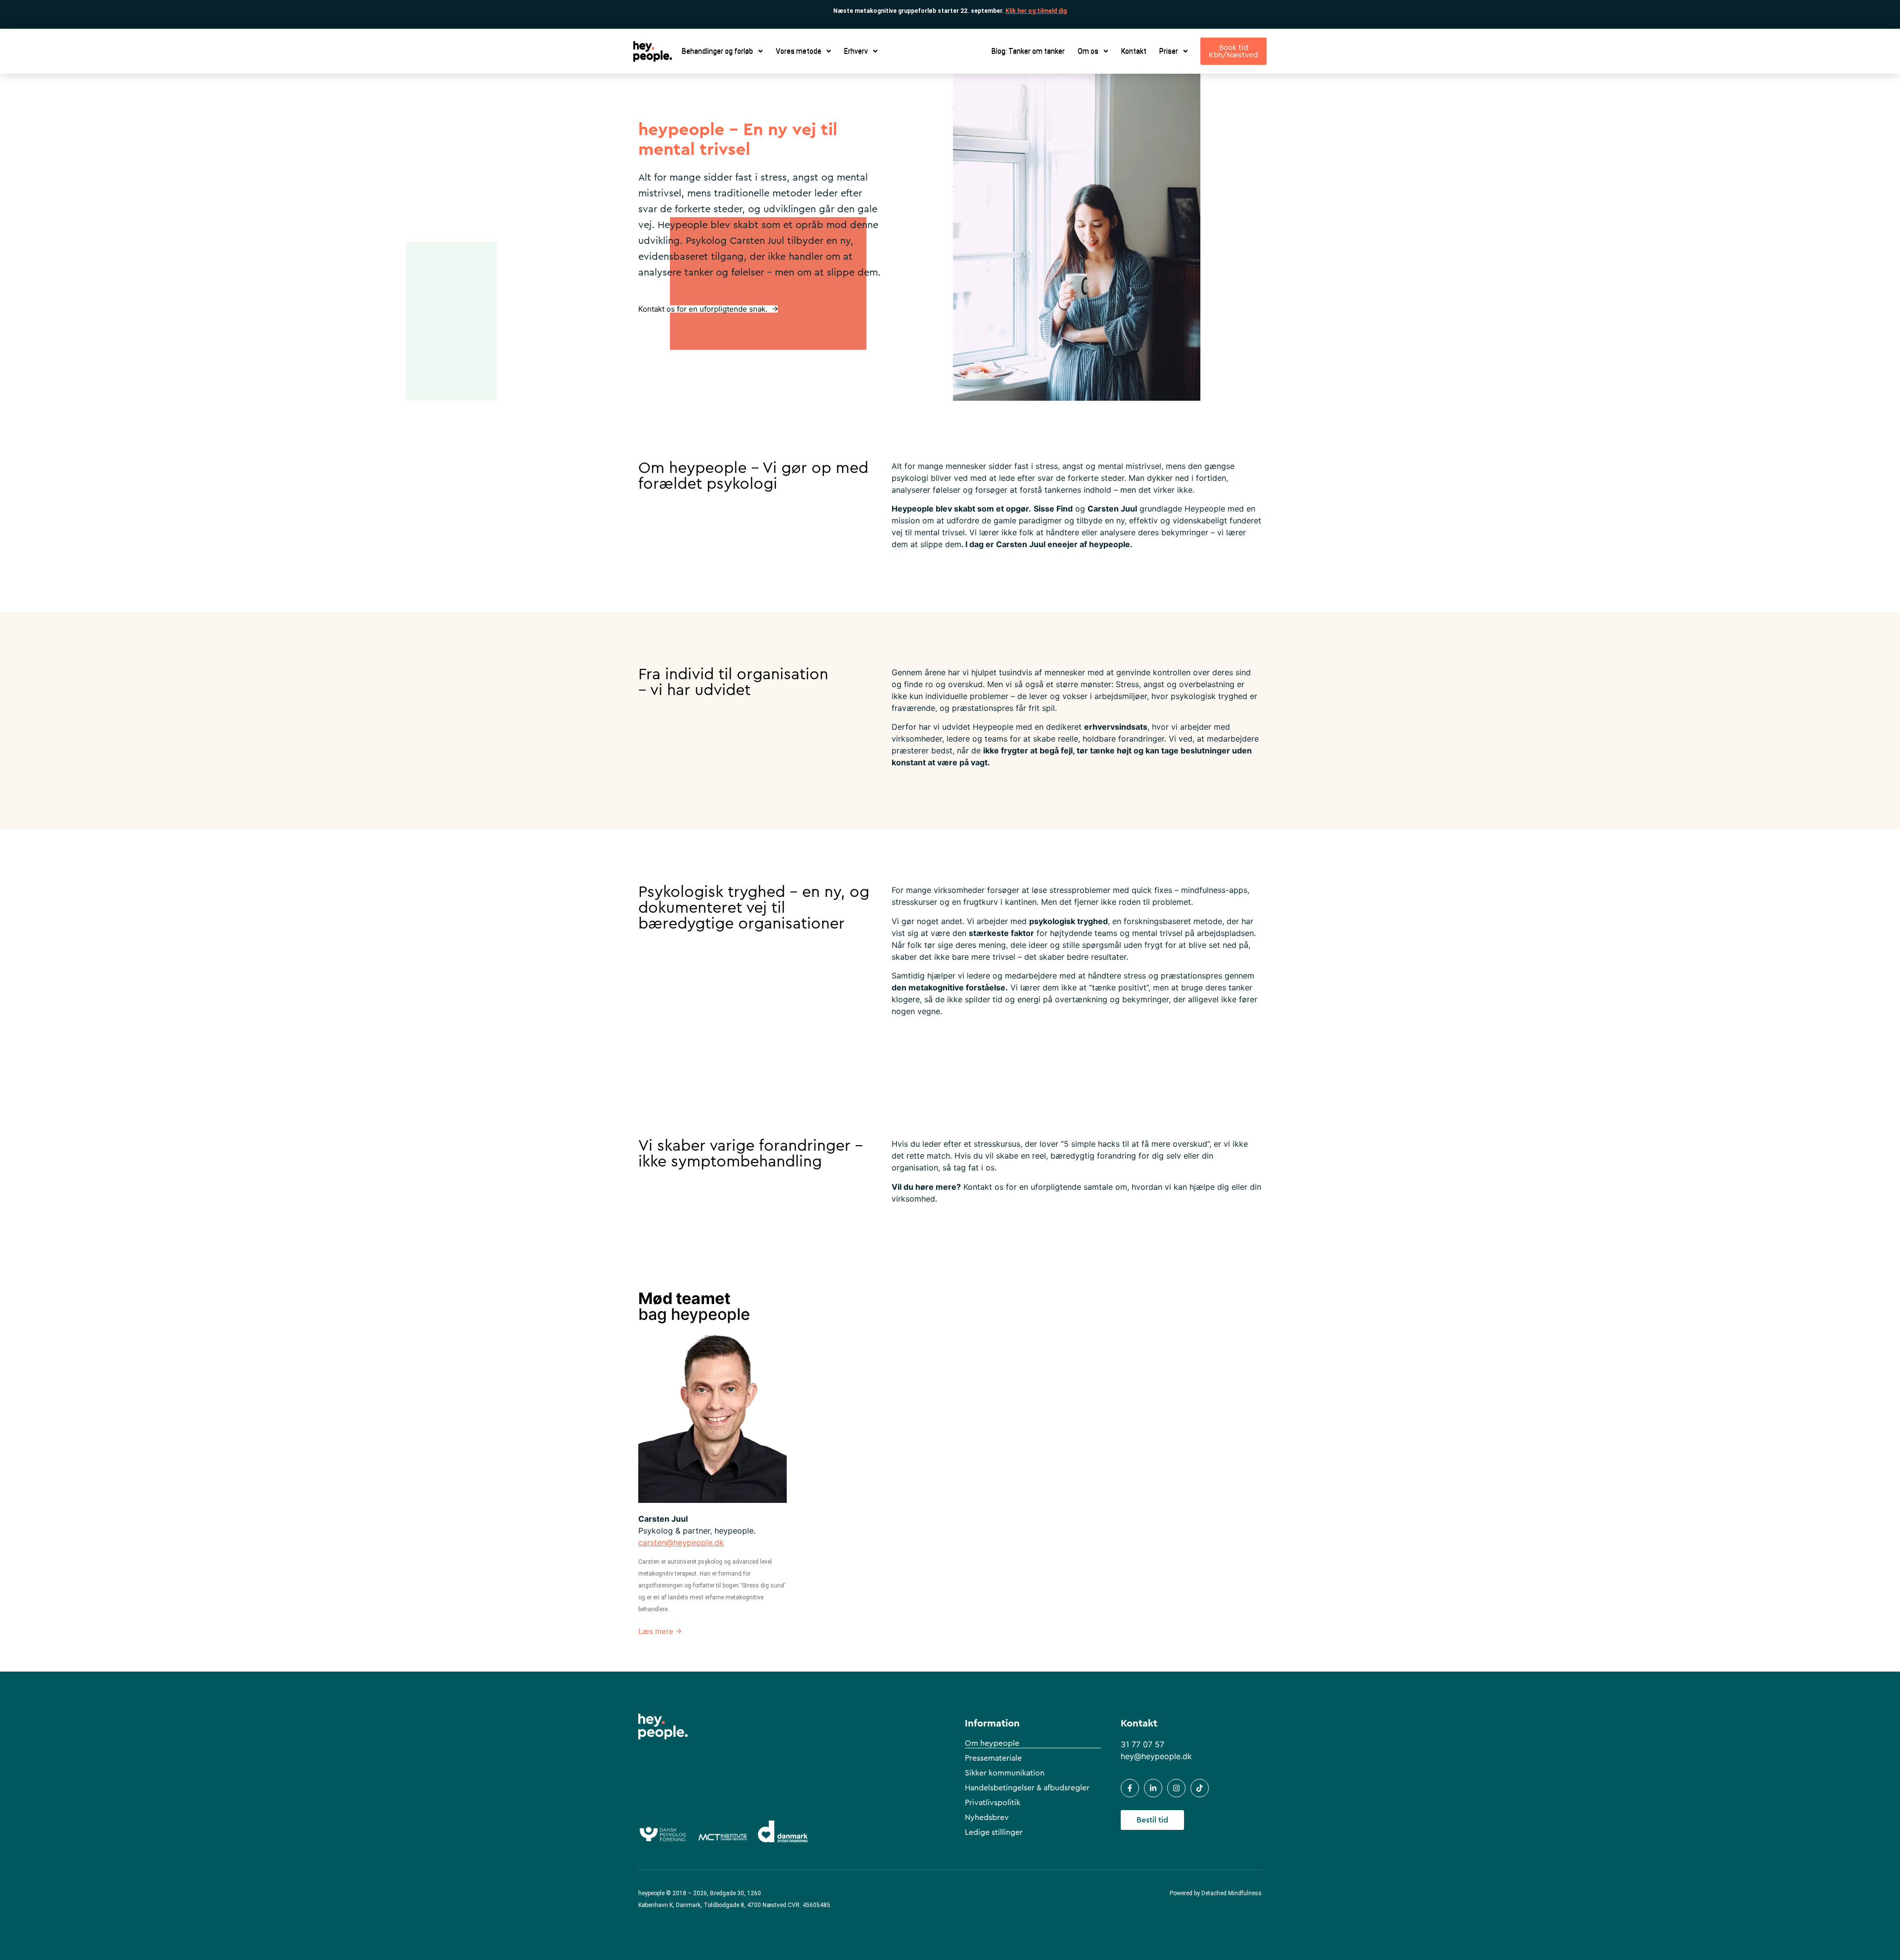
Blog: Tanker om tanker (1028, 51)
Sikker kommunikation (1005, 1773)
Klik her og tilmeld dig (1036, 11)
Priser (1169, 51)
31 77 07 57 (1142, 1744)
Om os (1088, 51)
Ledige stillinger (994, 1832)
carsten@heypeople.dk (681, 1542)
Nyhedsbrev (987, 1818)
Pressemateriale (993, 1758)
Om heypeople (992, 1743)
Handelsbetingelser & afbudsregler (1027, 1788)
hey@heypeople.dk (1156, 1756)
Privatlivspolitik (993, 1803)
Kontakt (1134, 51)
